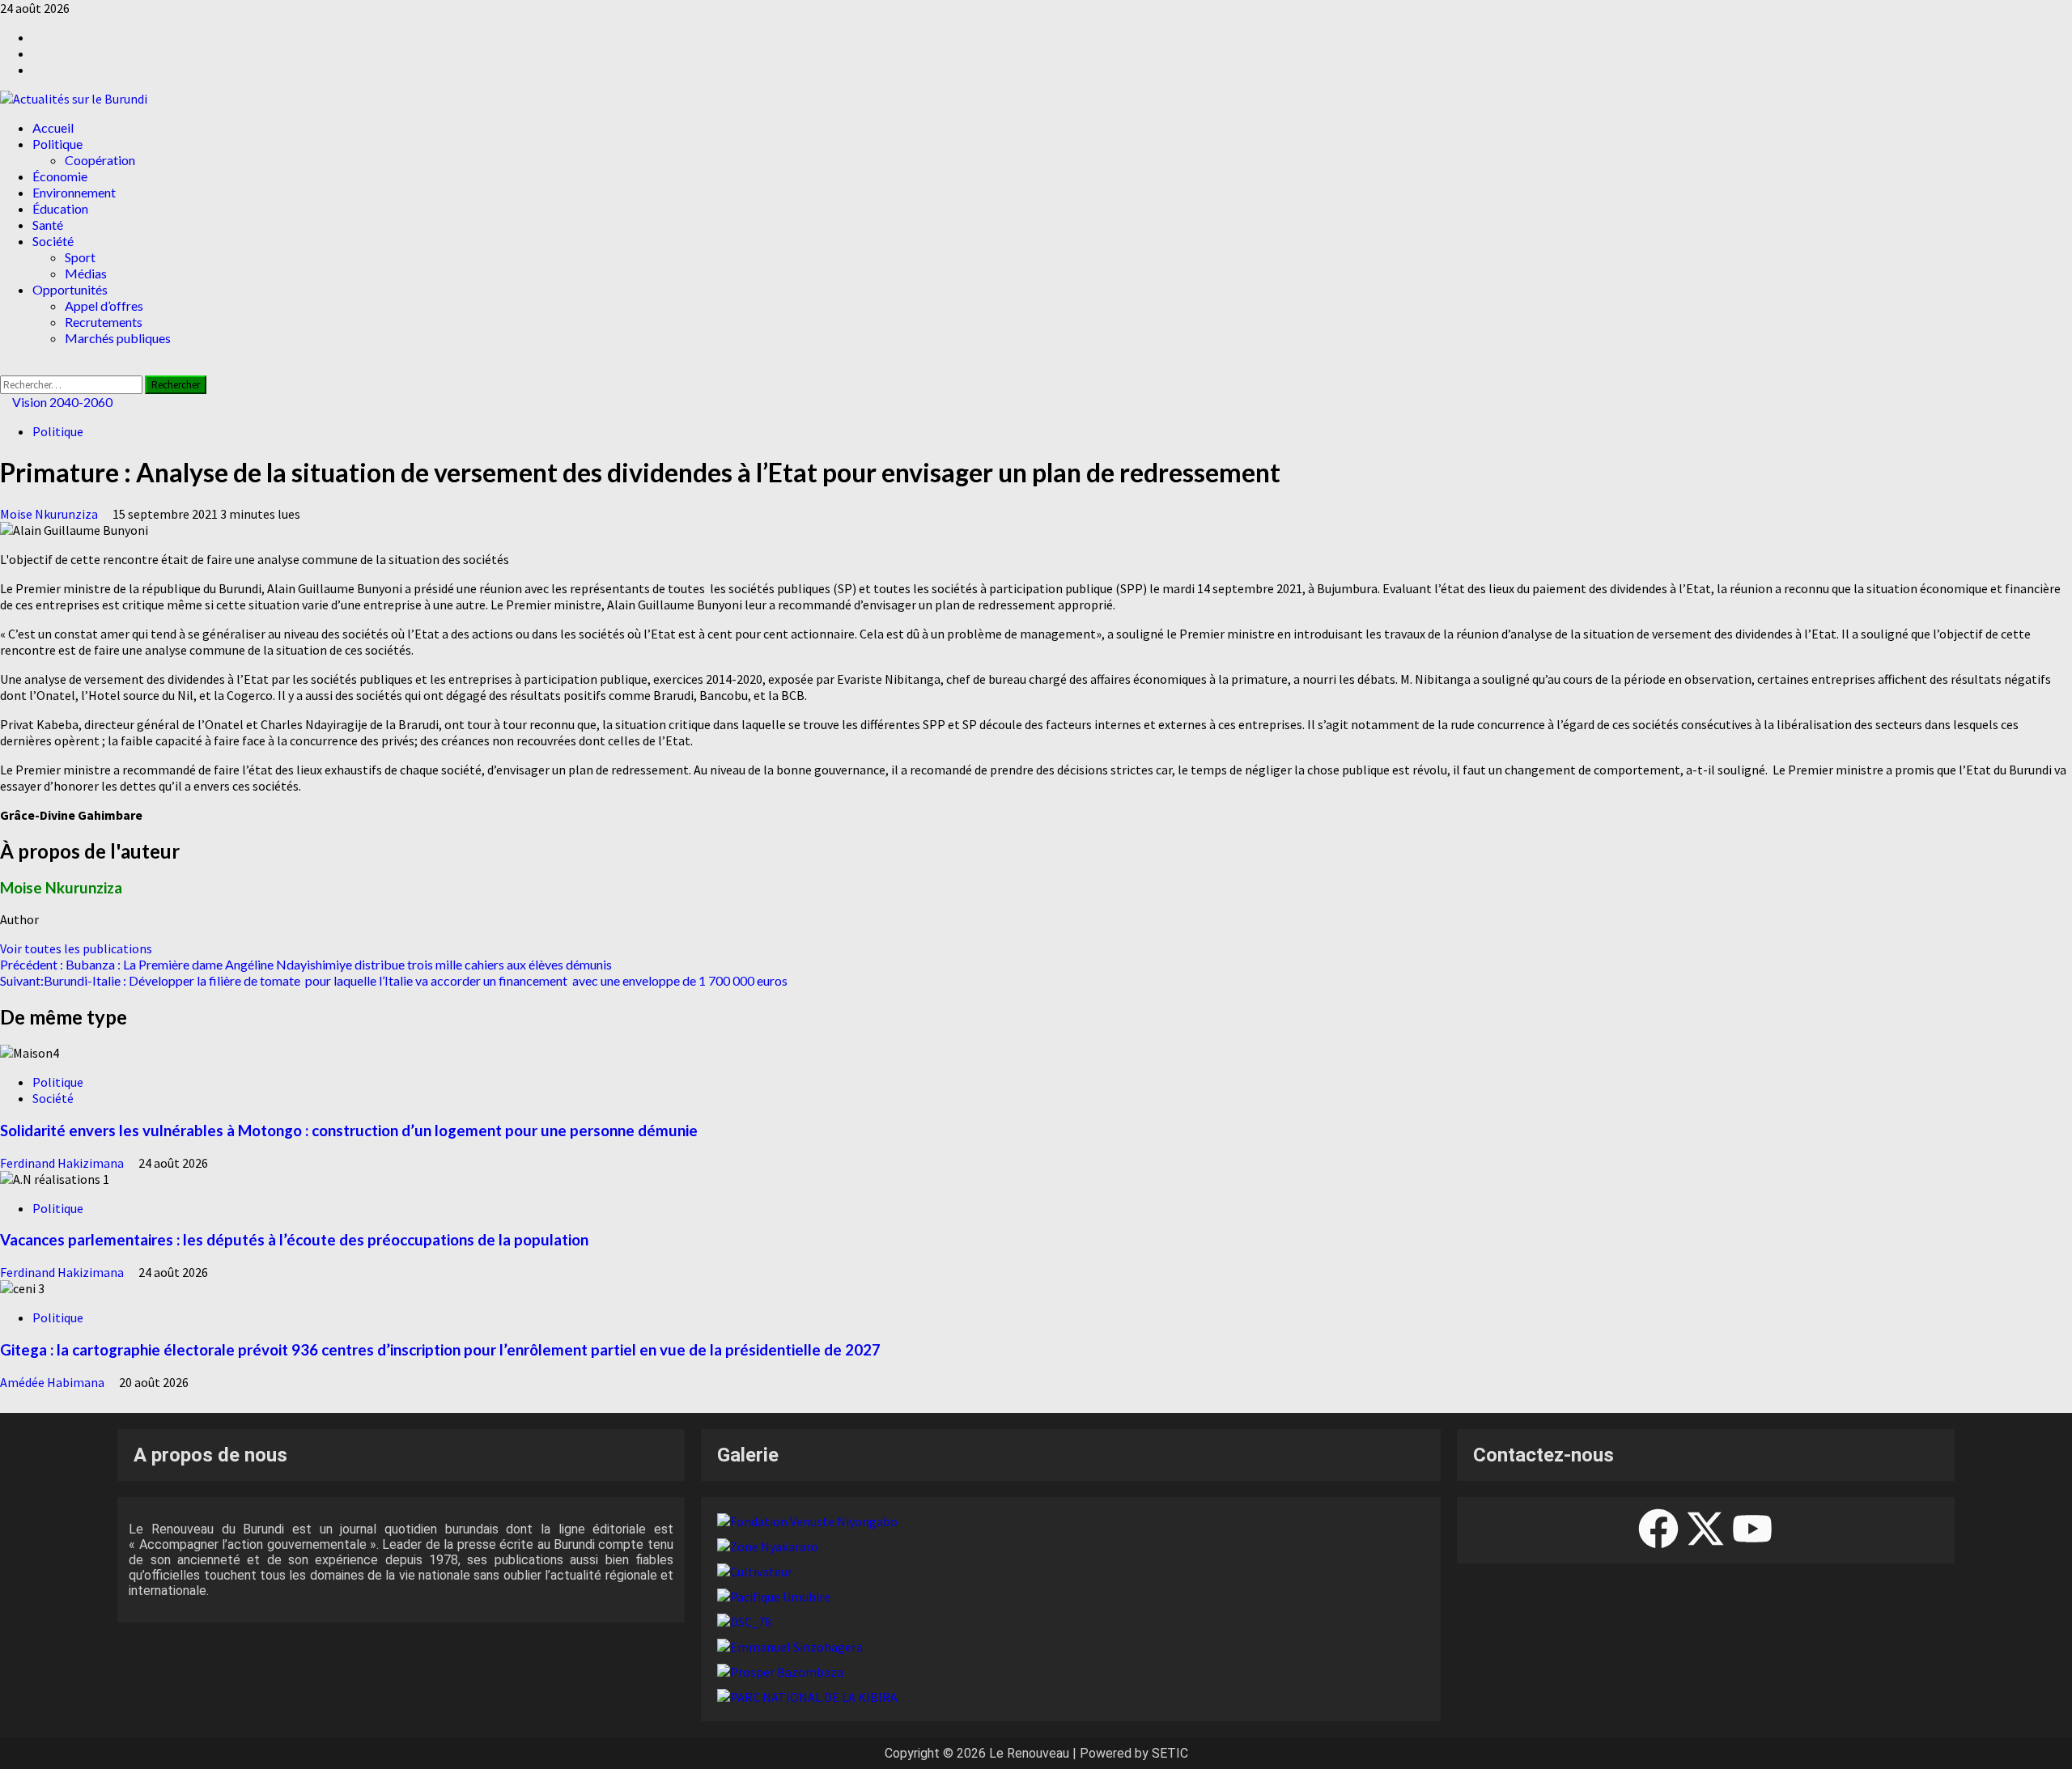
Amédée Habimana (53, 1382)
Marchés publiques (118, 338)
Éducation (60, 208)
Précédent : (306, 964)
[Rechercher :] (72, 384)
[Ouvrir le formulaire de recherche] (5, 367)
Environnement (74, 192)
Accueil (53, 127)
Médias (86, 273)
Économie (60, 176)
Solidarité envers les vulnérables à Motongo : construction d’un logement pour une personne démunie (349, 1131)
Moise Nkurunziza (50, 514)
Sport (80, 257)
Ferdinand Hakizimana (63, 1163)
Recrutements (104, 322)
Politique (57, 144)
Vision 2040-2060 (61, 402)
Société (53, 241)
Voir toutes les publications (76, 948)
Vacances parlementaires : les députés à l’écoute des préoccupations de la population (294, 1240)
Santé (48, 225)
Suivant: (394, 980)
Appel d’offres (104, 305)
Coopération (100, 160)
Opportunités (70, 289)
